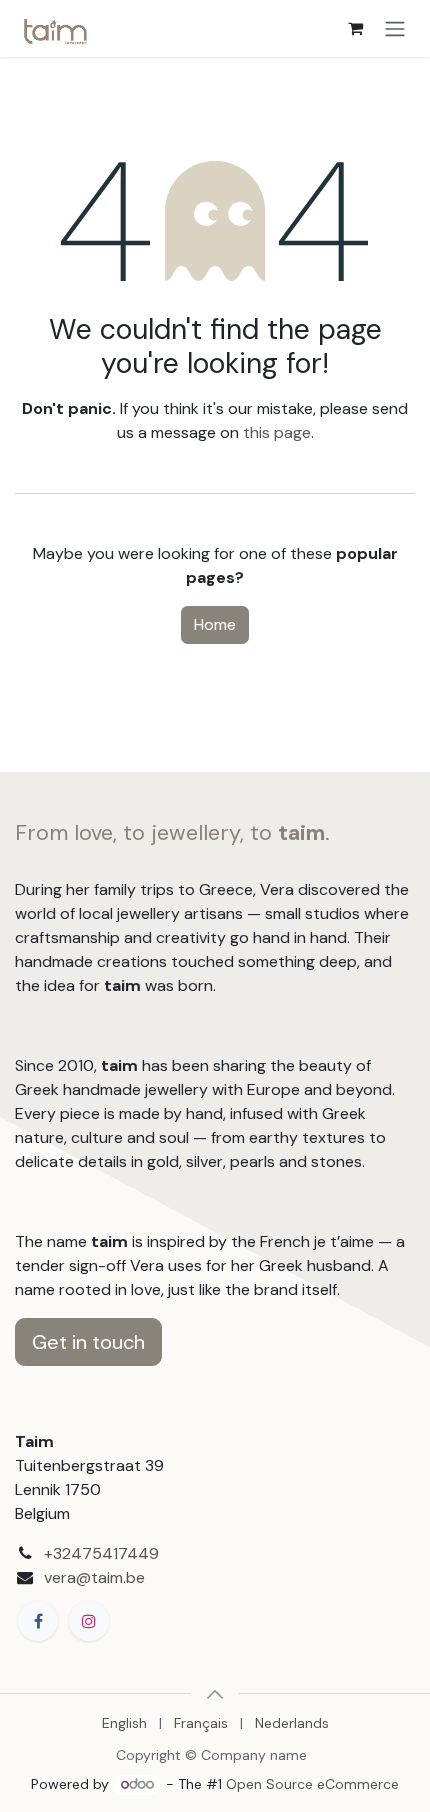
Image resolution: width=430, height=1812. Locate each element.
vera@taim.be (94, 1577)
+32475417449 (101, 1553)
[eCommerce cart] (355, 28)
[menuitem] (124, 1723)
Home (215, 624)
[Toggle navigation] (395, 28)
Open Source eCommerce (312, 1784)
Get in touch (88, 1342)
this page (277, 432)
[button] (215, 1694)
